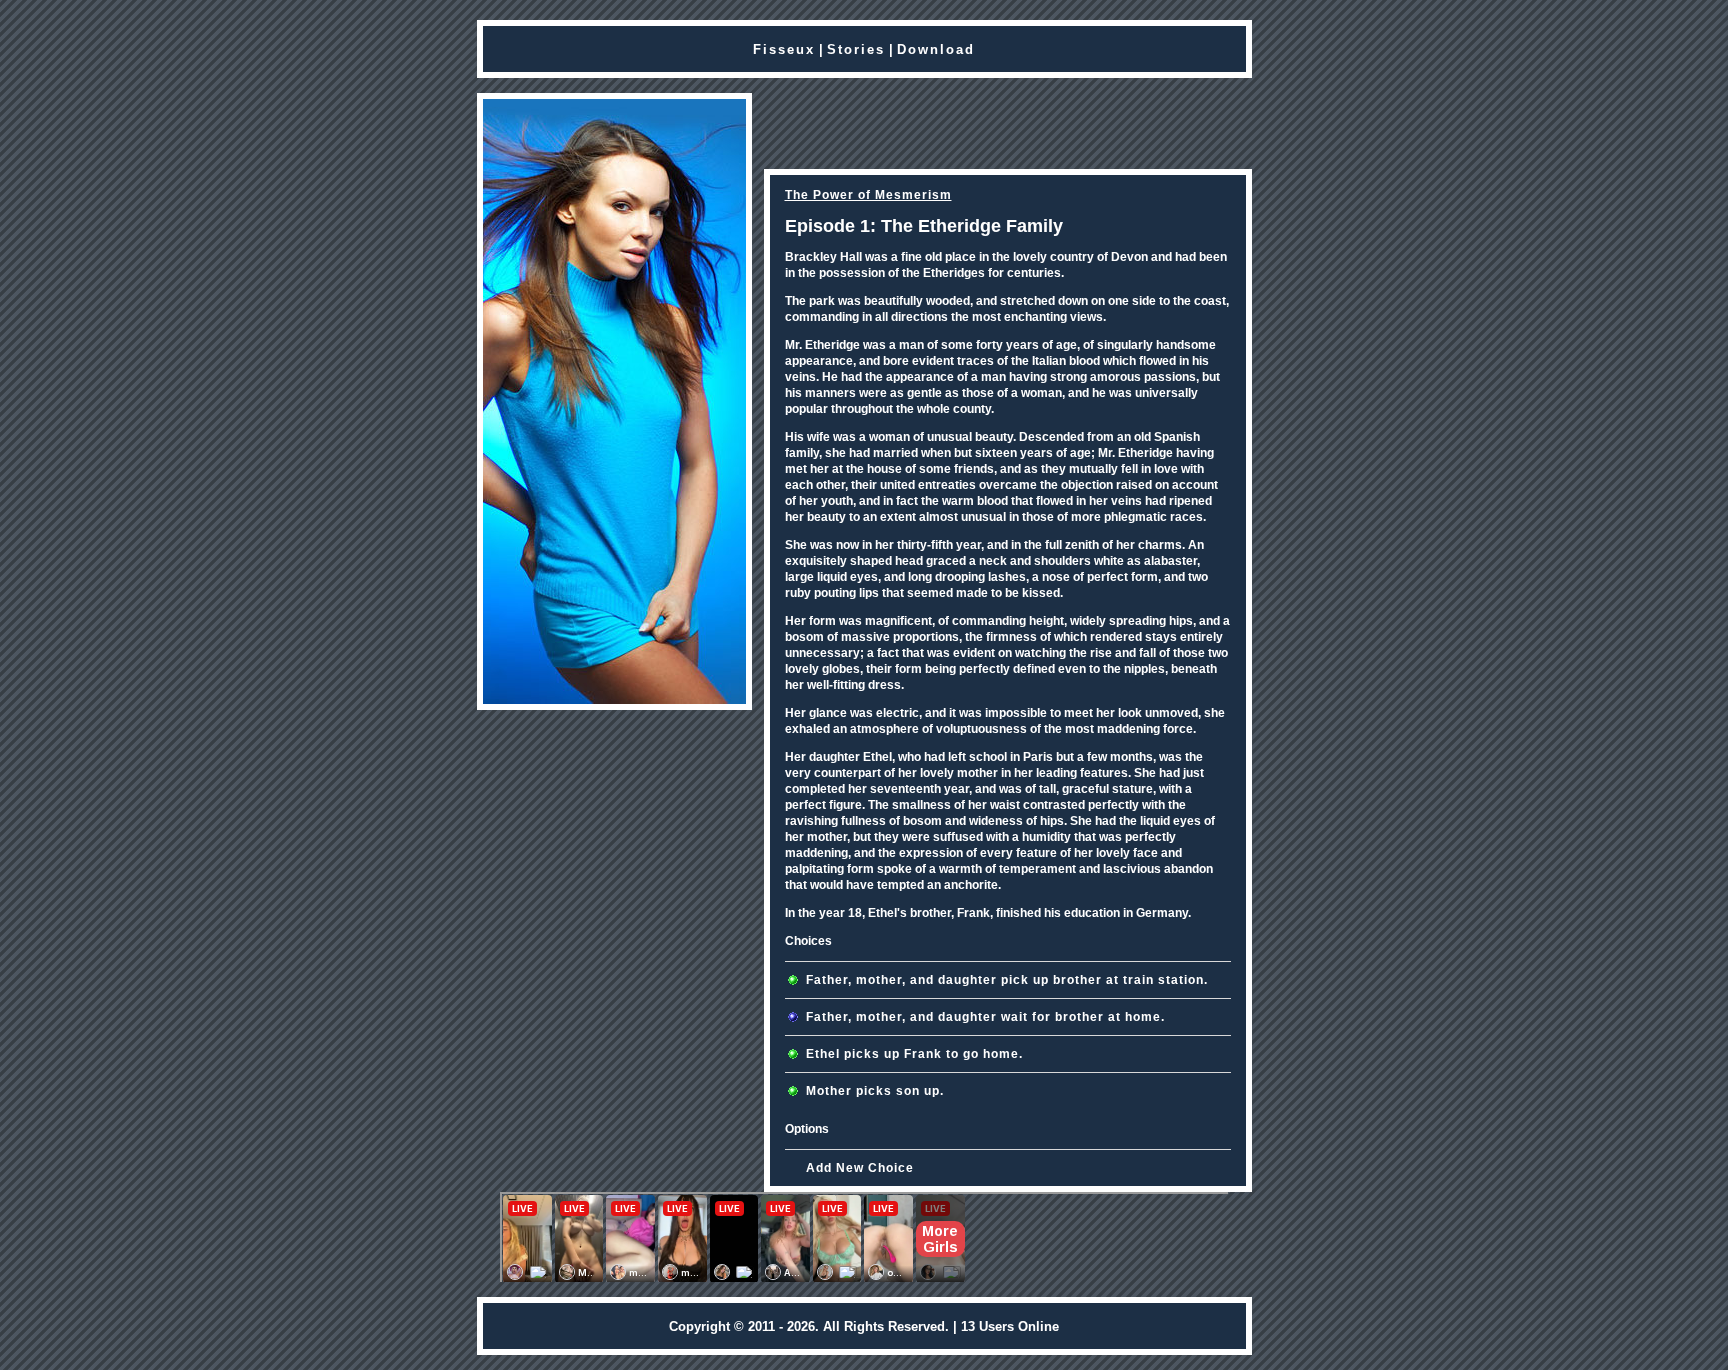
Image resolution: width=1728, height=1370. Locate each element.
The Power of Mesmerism (868, 195)
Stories (856, 49)
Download (936, 49)
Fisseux (784, 49)
